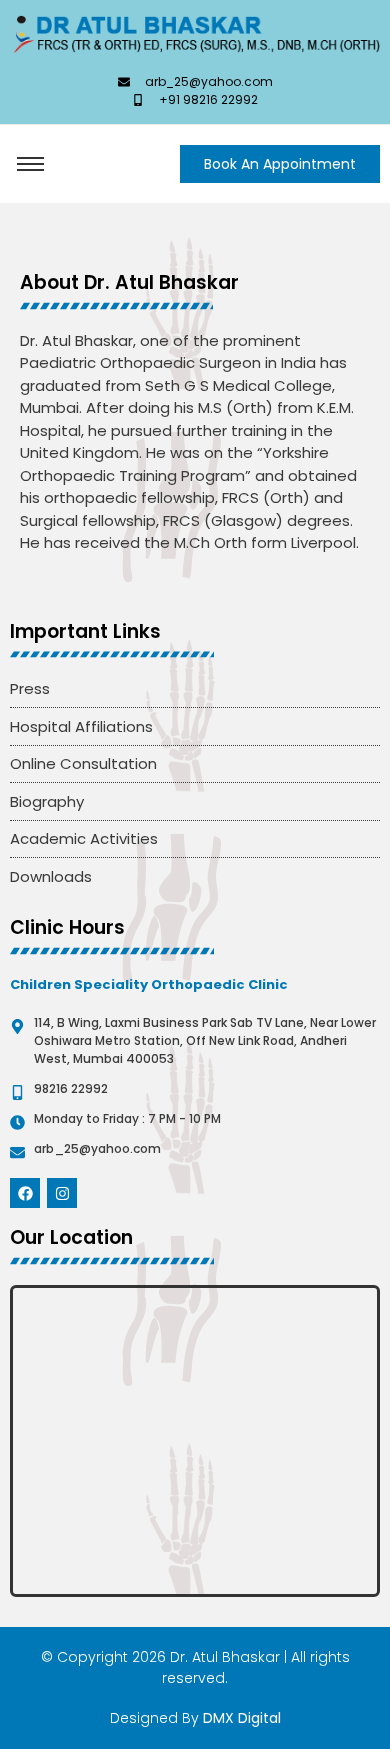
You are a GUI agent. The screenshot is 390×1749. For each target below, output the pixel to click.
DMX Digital (242, 1718)
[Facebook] (25, 1193)
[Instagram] (62, 1193)
